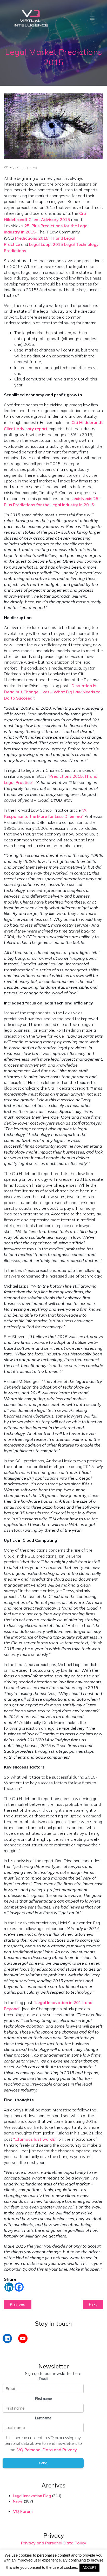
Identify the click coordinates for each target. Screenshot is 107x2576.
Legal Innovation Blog (32, 2496)
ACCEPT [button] (89, 2568)
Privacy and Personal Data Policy (54, 2543)
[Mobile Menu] (92, 18)
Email (43, 2379)
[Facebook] (19, 2287)
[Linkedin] (9, 2287)
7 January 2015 (25, 167)
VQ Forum (23, 2511)
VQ (6, 167)
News (18, 2501)
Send (43, 2463)
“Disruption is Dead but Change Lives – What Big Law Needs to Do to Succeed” (52, 692)
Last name (43, 2418)
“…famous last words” (35, 2139)
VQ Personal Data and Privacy (47, 2450)
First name (43, 2399)
